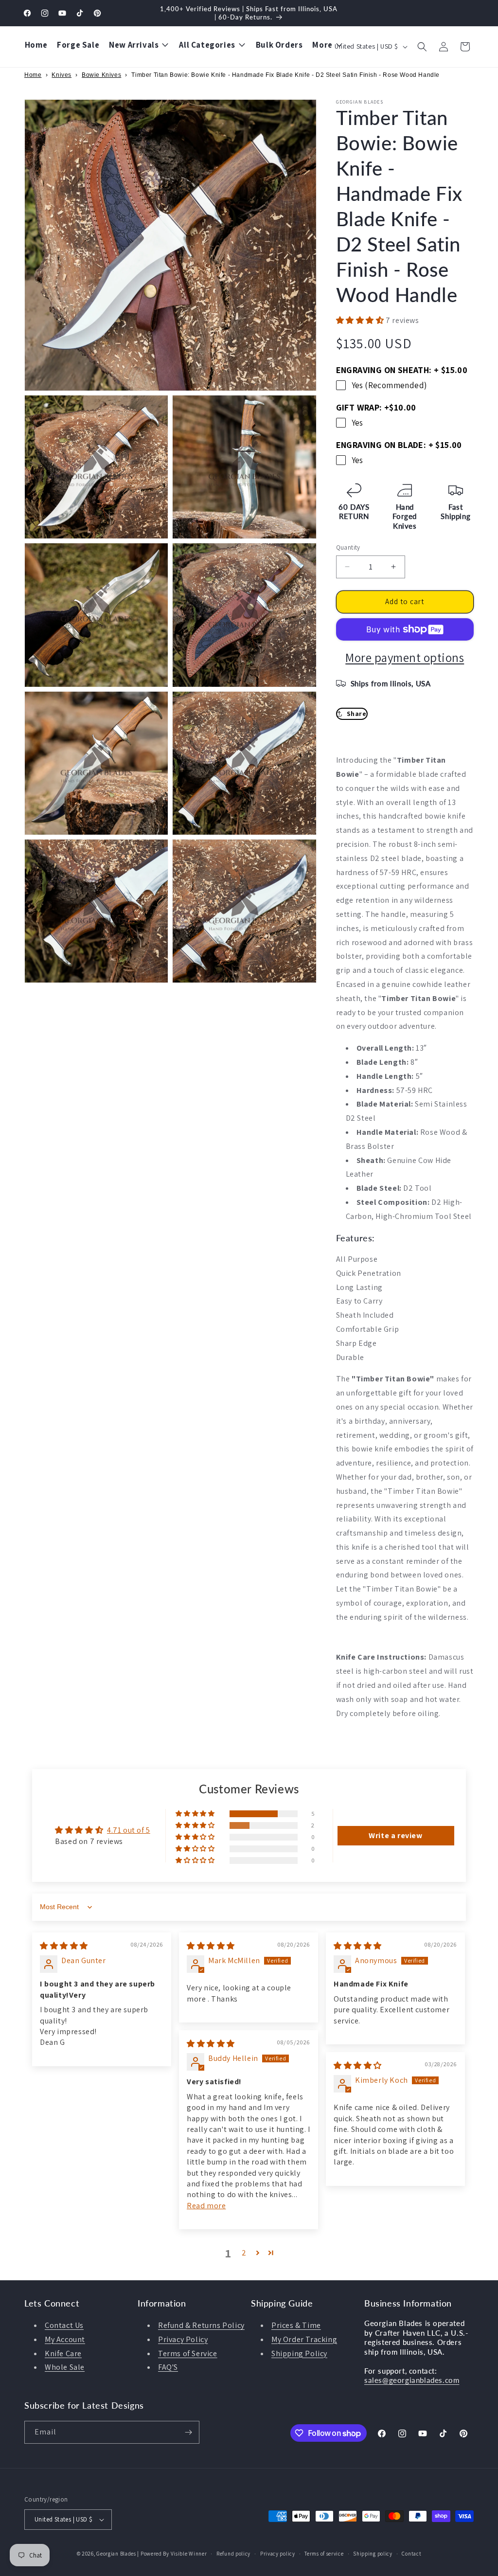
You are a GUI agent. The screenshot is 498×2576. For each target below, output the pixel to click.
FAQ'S (168, 2367)
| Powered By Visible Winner (172, 2554)
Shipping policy (373, 2554)
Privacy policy (278, 2554)
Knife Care (63, 2353)
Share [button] (357, 714)
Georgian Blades (116, 2554)
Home (33, 75)
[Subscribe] (188, 2432)
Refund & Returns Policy (201, 2325)
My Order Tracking (304, 2339)
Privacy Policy (183, 2339)
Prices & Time (296, 2325)
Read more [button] (206, 2206)
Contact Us (64, 2325)
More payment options (405, 657)
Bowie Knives (101, 75)
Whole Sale (65, 2367)
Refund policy (233, 2554)
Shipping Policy (299, 2353)
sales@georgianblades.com (412, 2380)
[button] (422, 47)
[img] (64, 1946)
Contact (411, 2554)
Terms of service (324, 2554)
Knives (62, 75)
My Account (65, 2339)
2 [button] (244, 2253)
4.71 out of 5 (129, 1830)
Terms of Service (188, 2353)
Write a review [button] (395, 1835)
